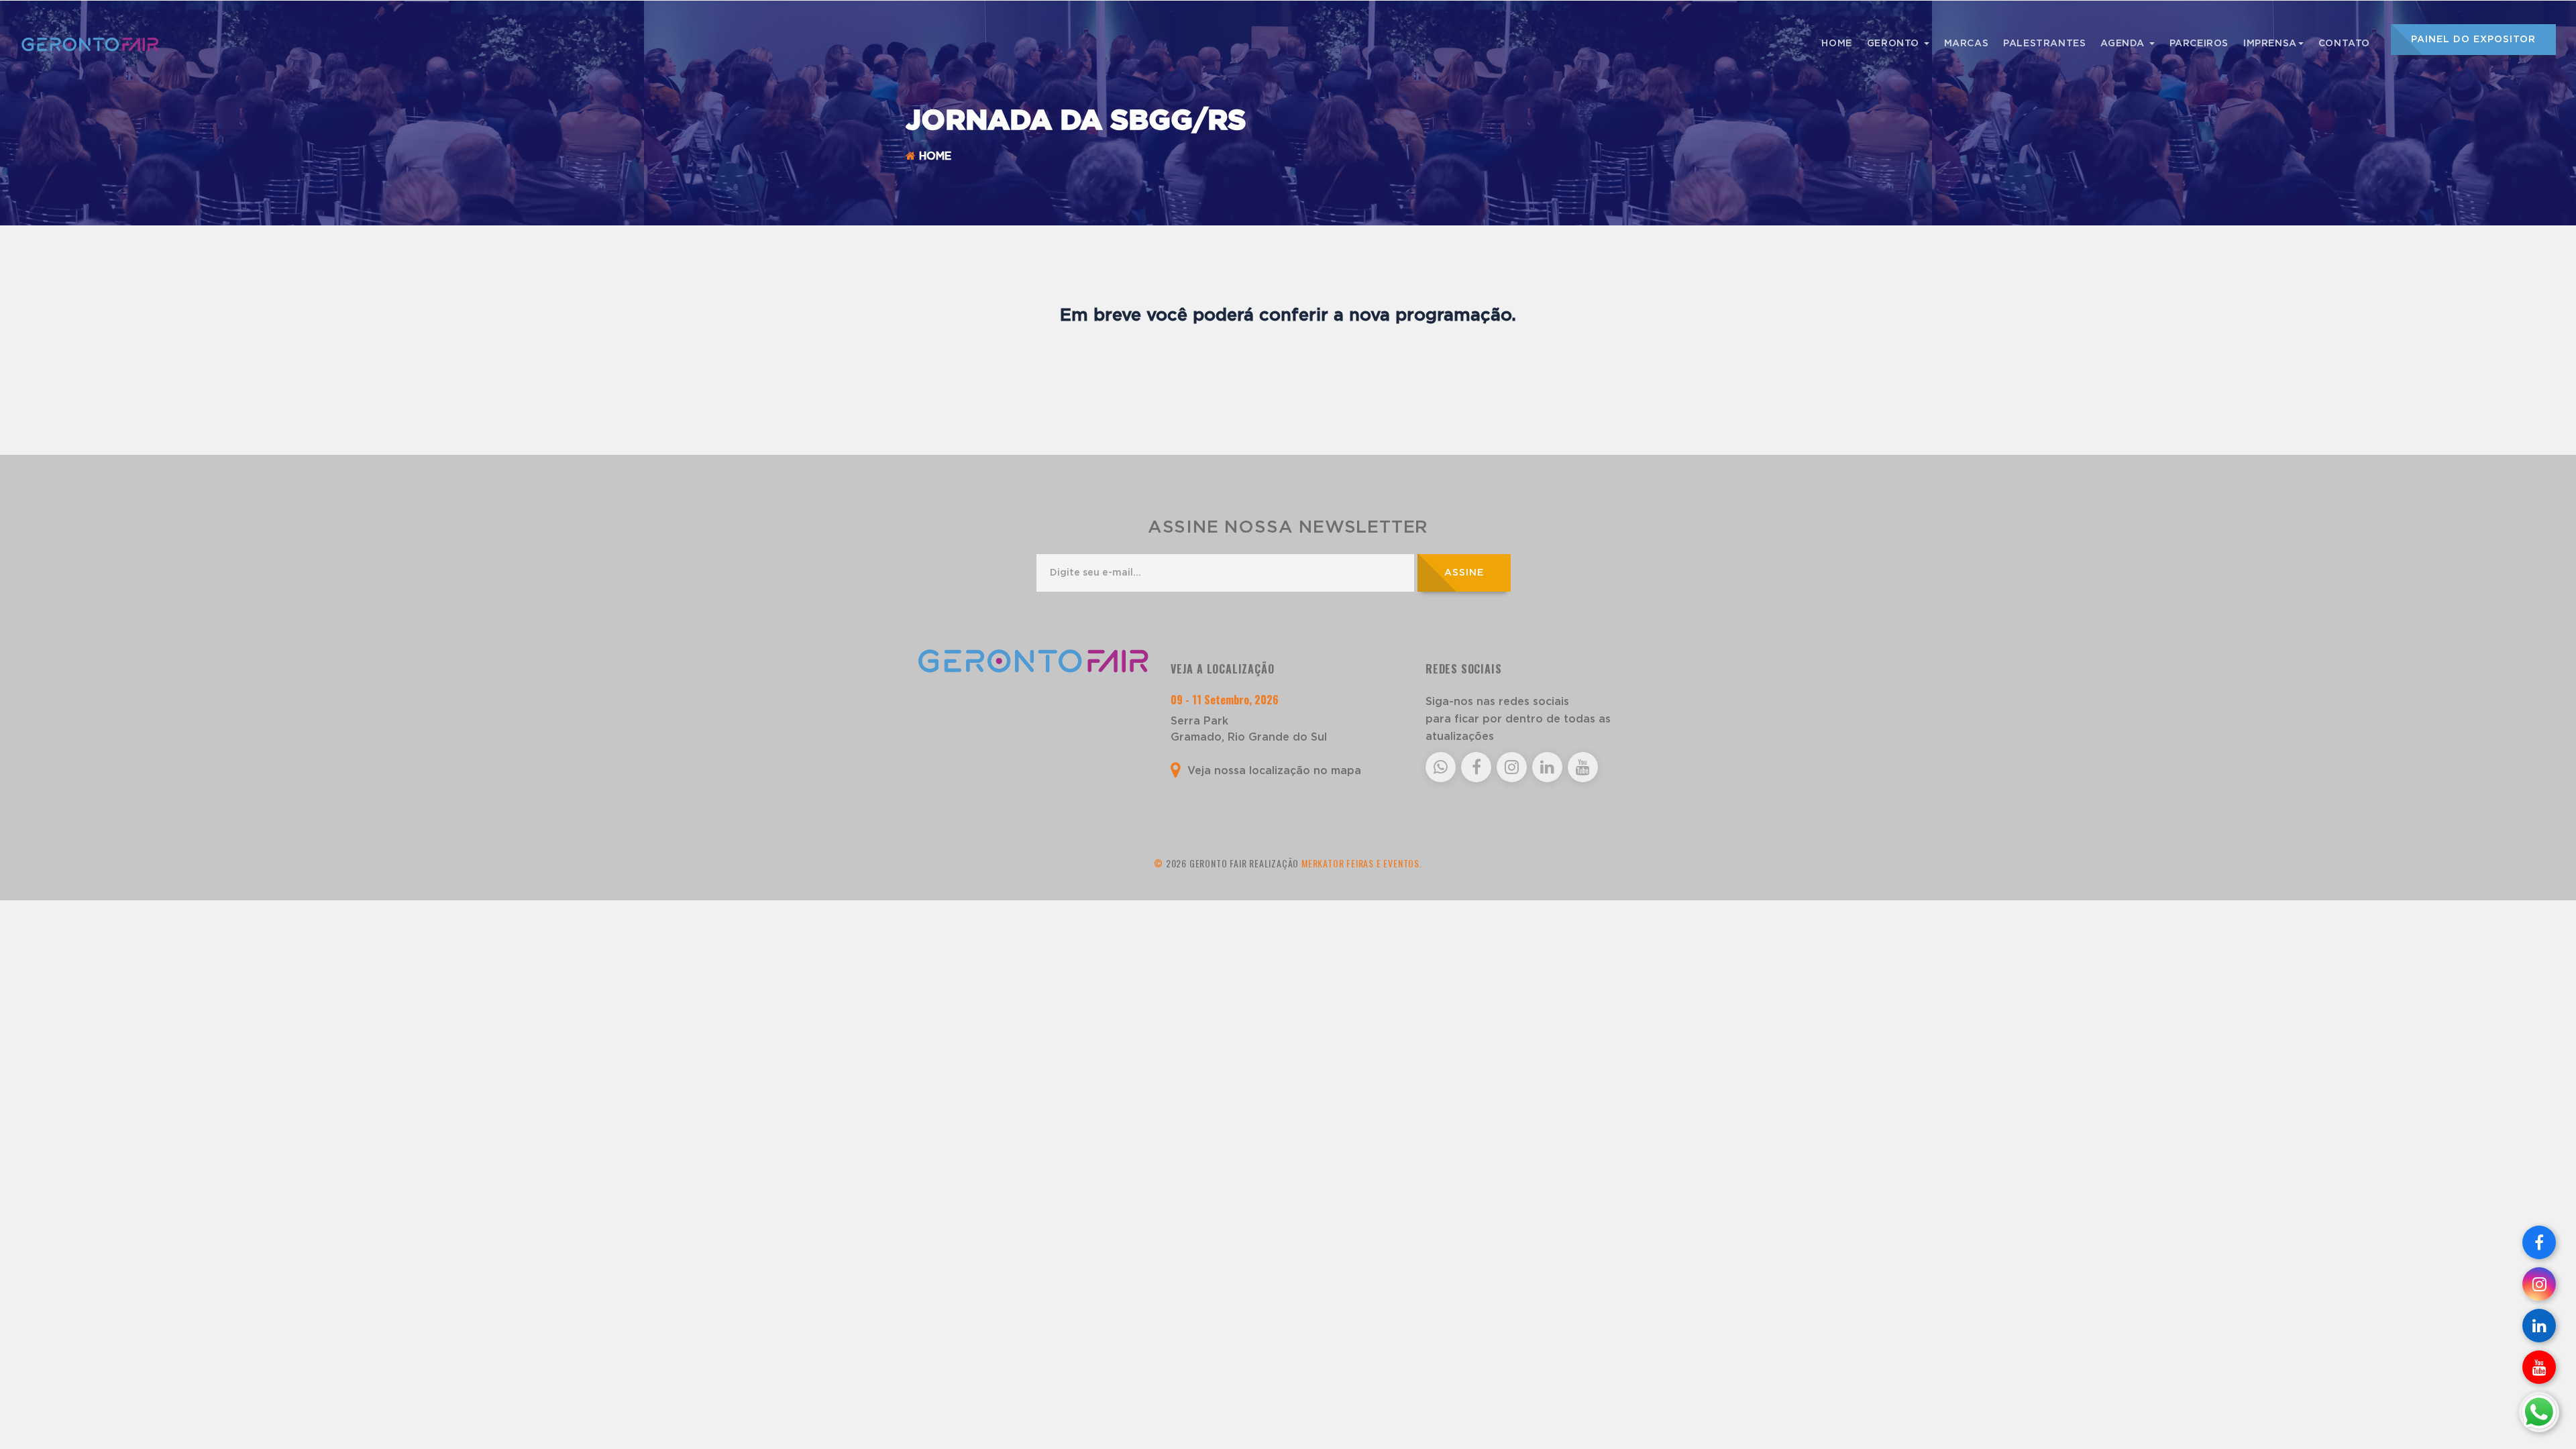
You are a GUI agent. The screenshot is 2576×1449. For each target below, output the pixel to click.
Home (1836, 44)
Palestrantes (2044, 44)
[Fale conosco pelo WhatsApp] (2539, 1412)
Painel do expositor (2473, 40)
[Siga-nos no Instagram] (2539, 1284)
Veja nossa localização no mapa (1273, 771)
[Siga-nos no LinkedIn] (2539, 1326)
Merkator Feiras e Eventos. (1362, 863)
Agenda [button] (2124, 44)
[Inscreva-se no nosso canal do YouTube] (2539, 1367)
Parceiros (2199, 44)
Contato (2344, 44)
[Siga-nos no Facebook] (2539, 1242)
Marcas (1967, 44)
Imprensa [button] (2270, 44)
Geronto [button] (1895, 44)
